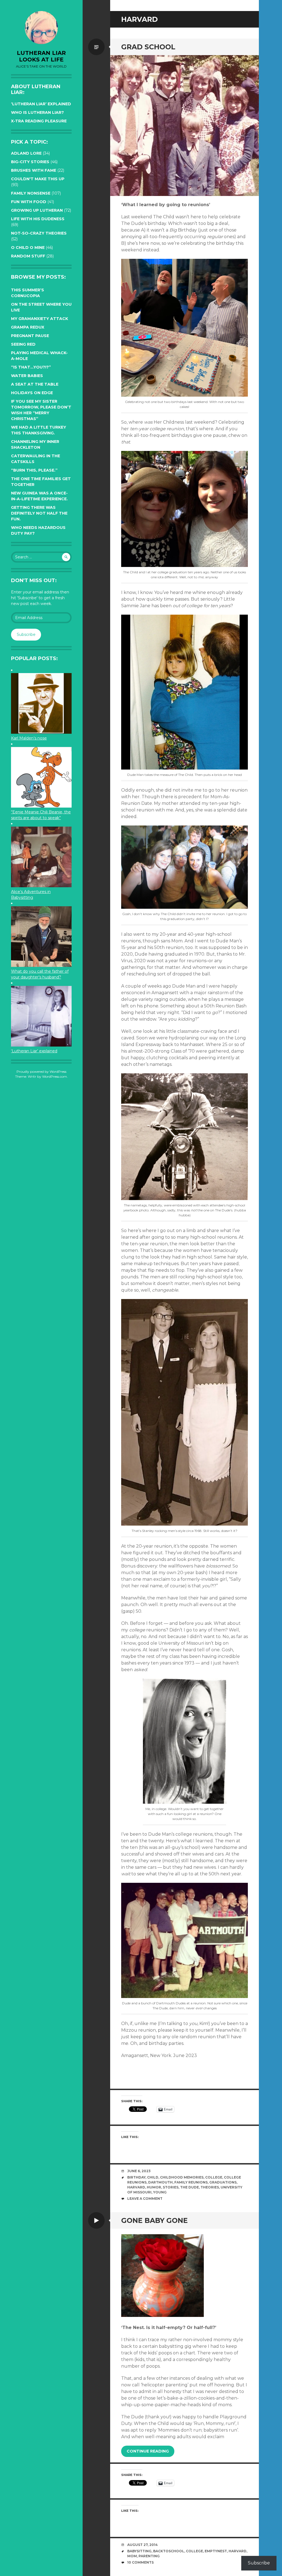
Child (153, 2177)
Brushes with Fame (34, 170)
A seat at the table (35, 384)
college (214, 2177)
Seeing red (23, 344)
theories (210, 2187)
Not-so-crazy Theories (39, 233)
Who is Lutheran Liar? (37, 112)
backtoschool (169, 2551)
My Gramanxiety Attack (40, 319)
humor (154, 2187)
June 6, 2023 (139, 2171)
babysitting (139, 2551)
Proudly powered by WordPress (41, 1071)
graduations (223, 2182)
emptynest (216, 2551)
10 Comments (140, 2562)
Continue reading (148, 2451)
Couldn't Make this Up (38, 179)
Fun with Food (29, 202)
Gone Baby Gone (154, 2220)
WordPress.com (55, 1076)
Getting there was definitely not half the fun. (39, 513)
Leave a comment (145, 2199)
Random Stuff (28, 256)
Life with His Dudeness (38, 219)
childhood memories (182, 2177)
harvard (136, 2187)
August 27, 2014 (143, 2545)
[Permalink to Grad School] (185, 126)
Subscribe (26, 634)
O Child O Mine (28, 248)
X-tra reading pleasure (39, 121)
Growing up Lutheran (37, 210)
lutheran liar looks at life (41, 56)
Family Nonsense (31, 193)
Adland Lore (26, 153)
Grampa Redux (28, 327)
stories (171, 2187)
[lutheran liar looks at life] (41, 28)
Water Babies (27, 376)
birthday (136, 2177)
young (160, 2192)
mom (132, 2556)
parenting (149, 2556)
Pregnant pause (30, 336)
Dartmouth (160, 2182)
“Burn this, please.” (34, 470)
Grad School (148, 47)
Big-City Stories (30, 162)
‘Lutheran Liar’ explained (41, 104)
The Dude (189, 2187)
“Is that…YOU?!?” (31, 367)
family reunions (191, 2182)
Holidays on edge (32, 393)
